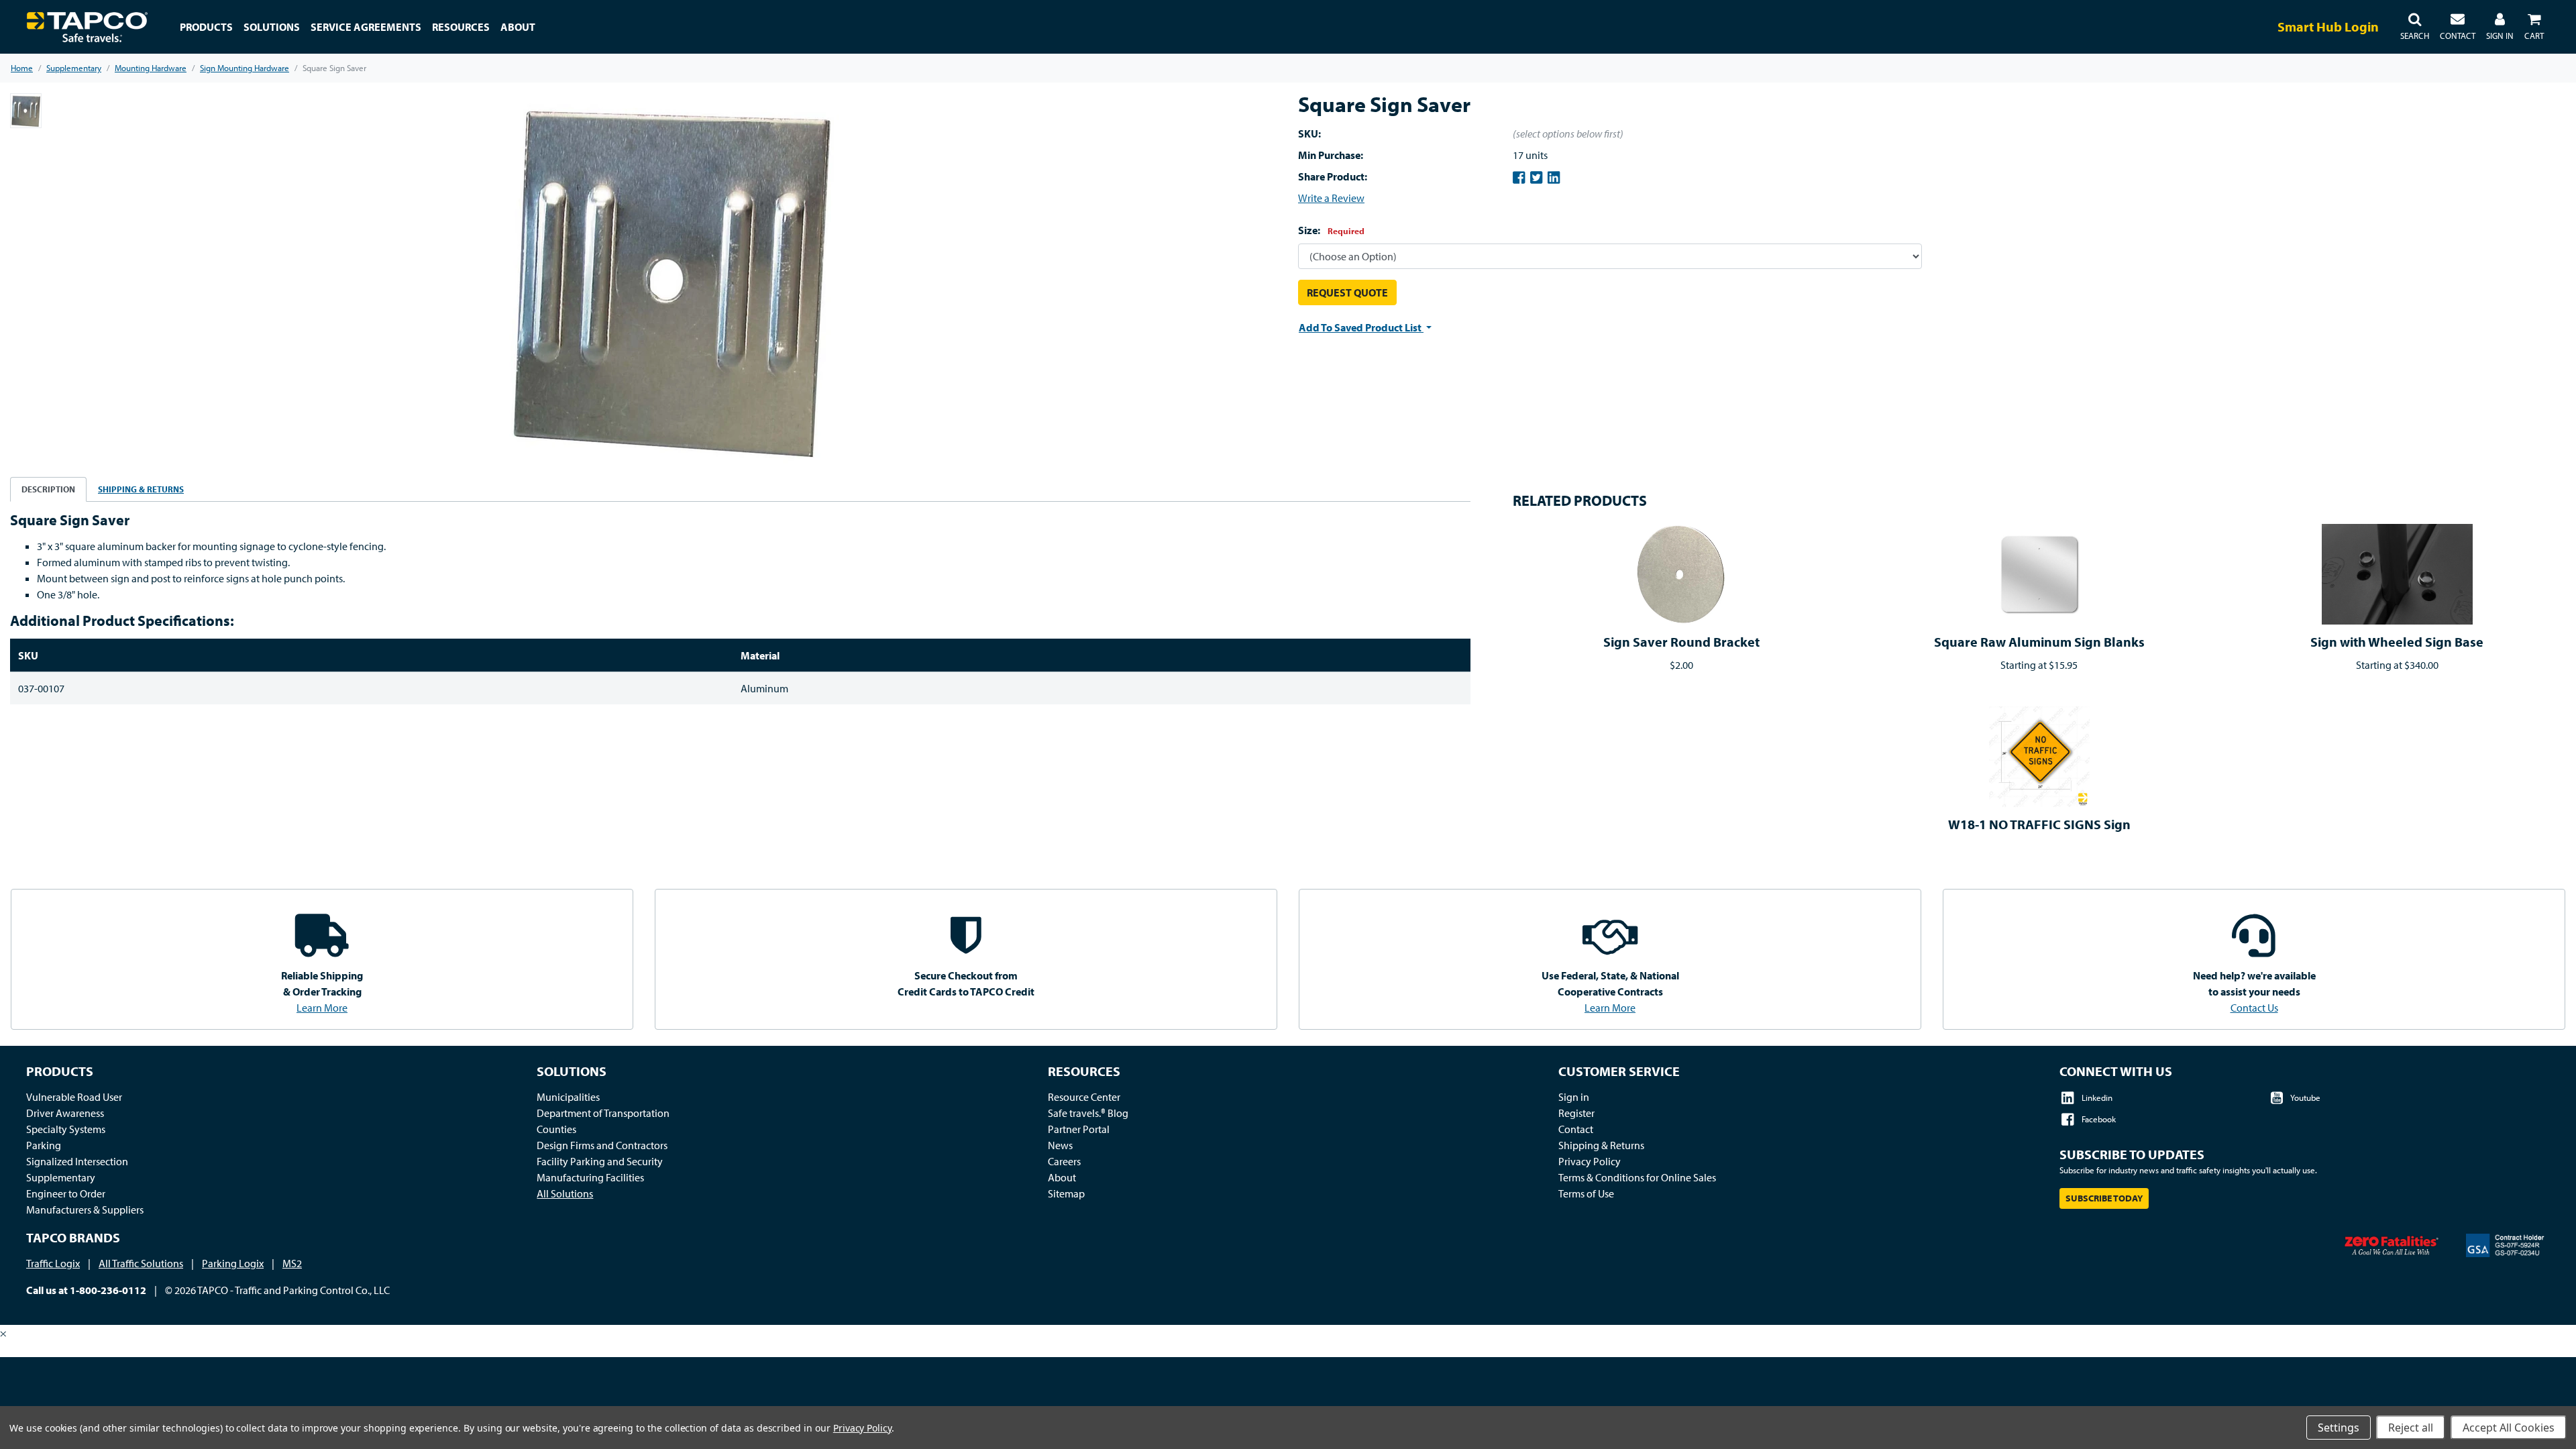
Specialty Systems (66, 1129)
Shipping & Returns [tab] (141, 489)
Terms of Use (1586, 1193)
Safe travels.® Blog (1088, 1113)
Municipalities (568, 1097)
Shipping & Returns (1601, 1145)
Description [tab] (48, 489)
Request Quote (1347, 292)
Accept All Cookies (2509, 1428)
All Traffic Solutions (141, 1263)
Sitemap (1066, 1193)
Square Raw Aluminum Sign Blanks (2039, 642)
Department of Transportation (603, 1113)
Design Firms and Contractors (602, 1145)
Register (1576, 1113)
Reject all (2411, 1428)
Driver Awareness (65, 1113)
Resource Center (1084, 1097)
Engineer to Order (66, 1193)
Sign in (1574, 1097)
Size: (1331, 230)
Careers (1064, 1161)
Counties (556, 1129)
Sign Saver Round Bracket (1681, 642)
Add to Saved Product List (1361, 327)
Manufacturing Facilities (590, 1177)
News (1060, 1145)
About (1062, 1177)
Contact (1576, 1129)
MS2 (292, 1263)
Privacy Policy (1590, 1161)
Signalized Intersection (77, 1161)
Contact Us (2254, 1008)
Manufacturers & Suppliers (85, 1210)
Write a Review (1331, 198)
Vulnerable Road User (74, 1097)
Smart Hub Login (2328, 26)
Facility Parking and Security (600, 1161)
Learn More (322, 1008)
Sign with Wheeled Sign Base (2397, 642)
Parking (44, 1145)
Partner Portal (1079, 1129)
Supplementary (61, 1177)
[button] (2415, 27)
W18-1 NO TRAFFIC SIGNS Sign (2039, 824)
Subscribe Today (2104, 1198)
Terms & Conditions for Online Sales (1637, 1177)
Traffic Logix (53, 1263)
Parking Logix (233, 1263)
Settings (2339, 1428)
